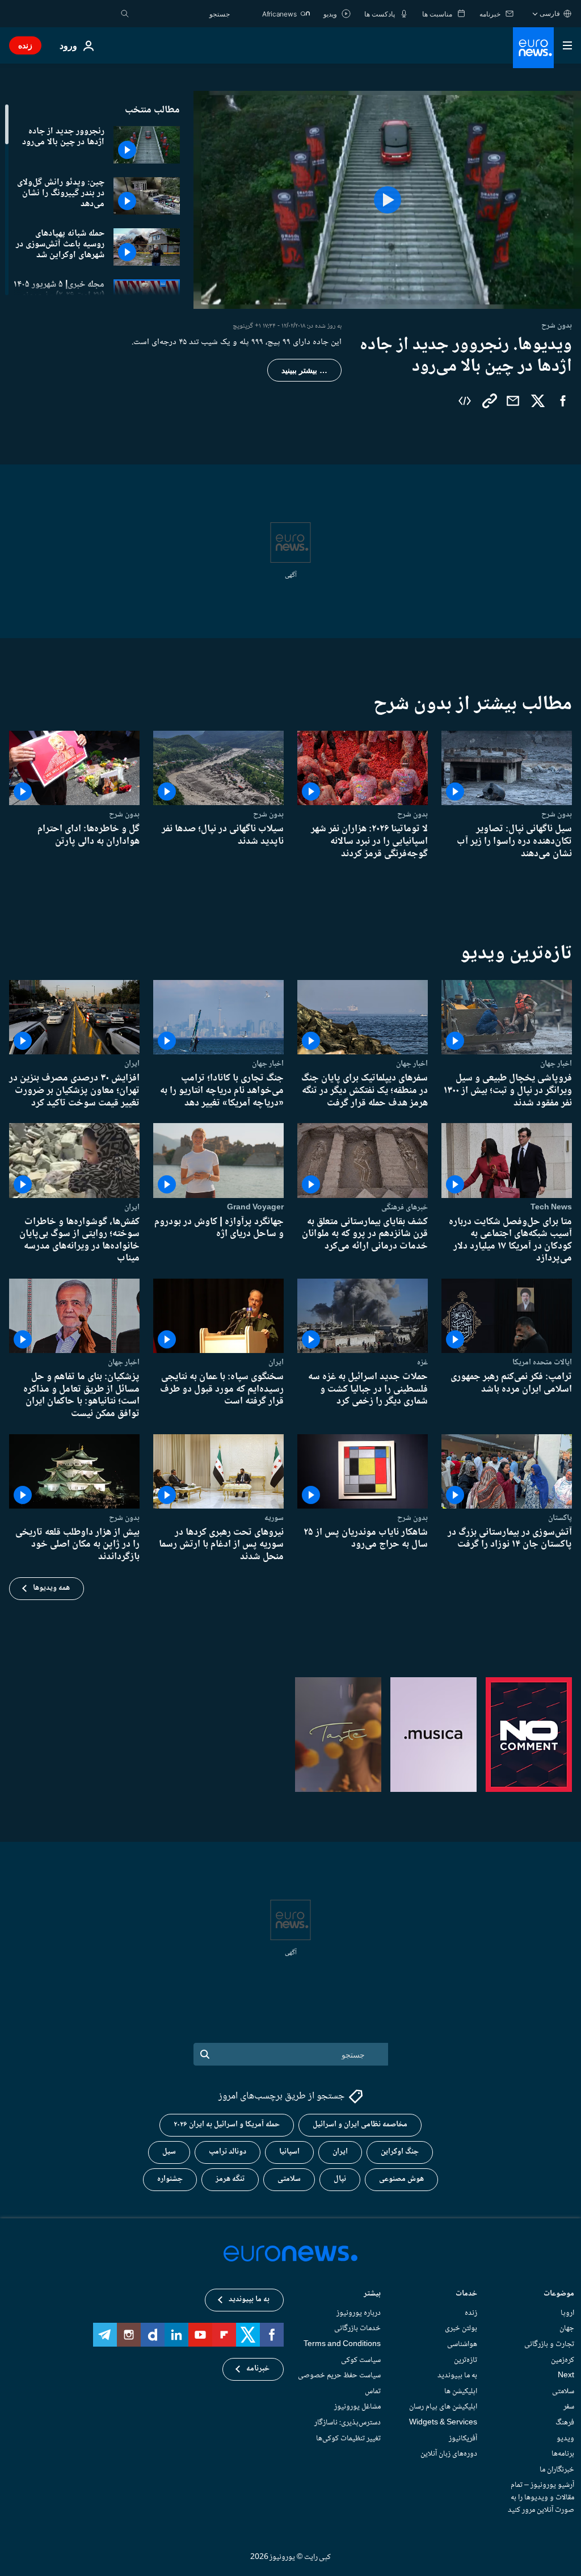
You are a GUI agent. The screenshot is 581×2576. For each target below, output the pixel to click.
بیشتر (372, 2295)
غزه (422, 1362)
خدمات (466, 2295)
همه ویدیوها (51, 1588)
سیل (169, 2152)
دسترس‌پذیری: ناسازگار (348, 2423)
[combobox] (182, 14)
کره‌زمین (563, 2360)
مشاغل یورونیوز (357, 2407)
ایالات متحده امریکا (542, 1362)
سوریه (274, 1518)
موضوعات (559, 2295)
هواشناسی (462, 2344)
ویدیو (565, 2439)
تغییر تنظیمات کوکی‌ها (348, 2439)
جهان (567, 2329)
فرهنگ (565, 2423)
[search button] (125, 14)
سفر (569, 2407)
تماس (373, 2391)
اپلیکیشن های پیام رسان (443, 2407)
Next (566, 2376)
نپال (340, 2180)
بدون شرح (557, 814)
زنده (25, 45)
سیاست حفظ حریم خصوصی (339, 2376)
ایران (132, 1063)
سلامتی (289, 2180)
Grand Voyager (255, 1207)
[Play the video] (387, 200)
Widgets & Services (443, 2423)
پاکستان (560, 1518)
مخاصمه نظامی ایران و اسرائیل (360, 2125)
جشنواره (170, 2180)
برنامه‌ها (563, 2454)
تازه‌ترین (466, 2360)
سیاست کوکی (361, 2360)
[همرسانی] (513, 401)
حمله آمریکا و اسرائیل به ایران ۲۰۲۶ (227, 2125)
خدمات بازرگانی (357, 2329)
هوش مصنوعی (401, 2180)
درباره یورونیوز (359, 2313)
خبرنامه (258, 2369)
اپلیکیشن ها (461, 2391)
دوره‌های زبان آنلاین (449, 2454)
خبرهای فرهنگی (405, 1207)
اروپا (567, 2313)
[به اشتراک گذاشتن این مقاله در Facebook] (563, 401)
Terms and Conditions (342, 2344)
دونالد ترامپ (228, 2152)
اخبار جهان (556, 1063)
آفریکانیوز (463, 2439)
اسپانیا (289, 2152)
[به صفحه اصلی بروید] (533, 48)
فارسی (550, 13)
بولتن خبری (461, 2329)
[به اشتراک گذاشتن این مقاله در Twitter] (538, 401)
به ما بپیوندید (457, 2376)
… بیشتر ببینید (304, 370)
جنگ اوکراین (400, 2152)
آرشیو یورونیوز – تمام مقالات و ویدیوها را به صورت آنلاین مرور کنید (541, 2498)
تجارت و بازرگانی (549, 2344)
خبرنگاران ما (557, 2470)
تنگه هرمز (230, 2180)
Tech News (551, 1207)
